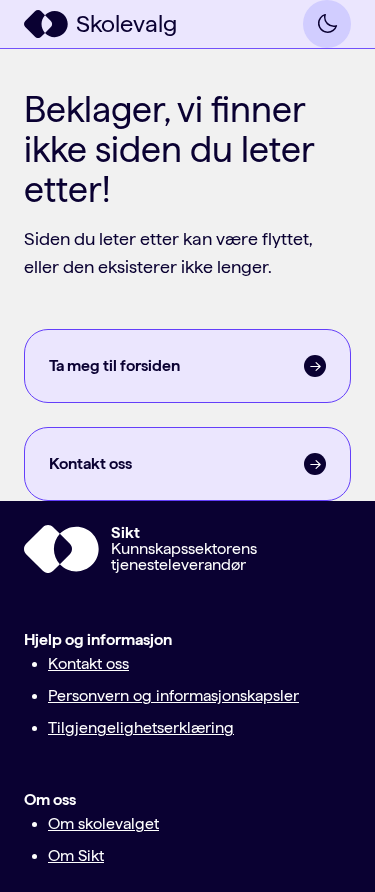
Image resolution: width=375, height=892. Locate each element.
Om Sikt (76, 855)
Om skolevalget (103, 823)
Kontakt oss (88, 663)
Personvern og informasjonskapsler (173, 695)
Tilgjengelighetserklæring (141, 727)
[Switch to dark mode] (327, 24)
